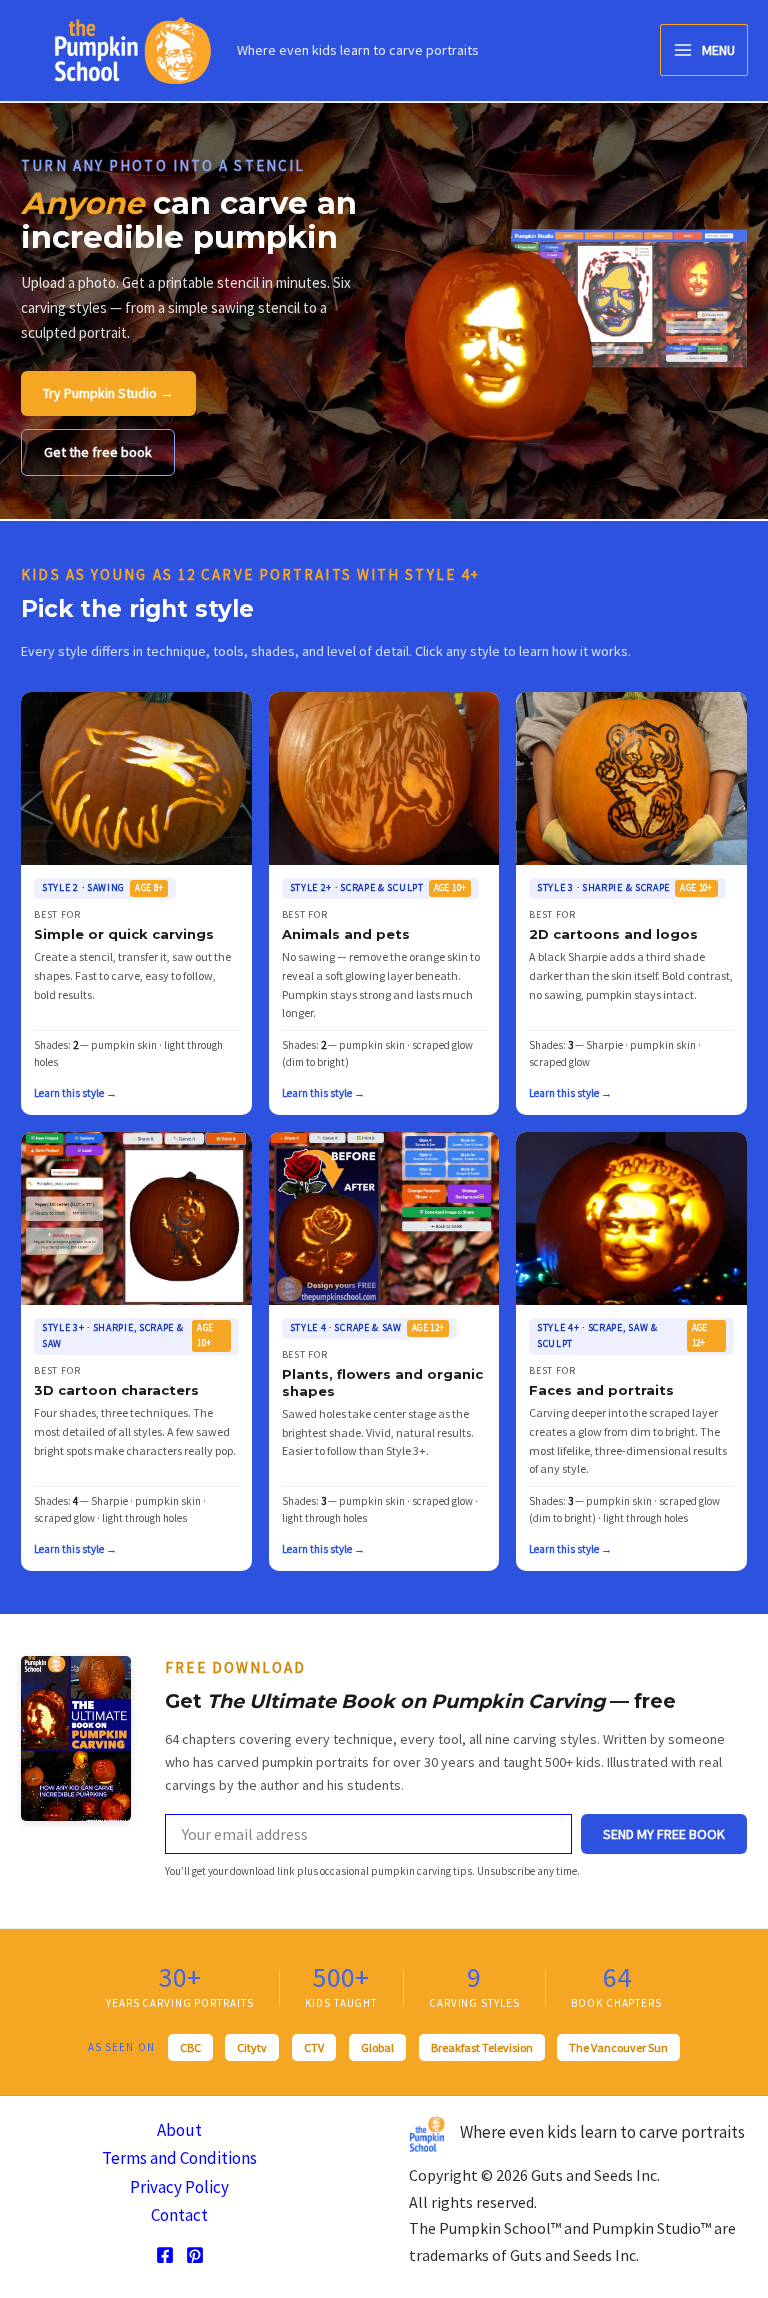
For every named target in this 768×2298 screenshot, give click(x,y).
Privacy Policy (179, 2187)
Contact (179, 2215)
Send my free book (664, 1834)
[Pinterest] (195, 2255)
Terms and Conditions (179, 2158)
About (179, 2130)
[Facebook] (165, 2255)
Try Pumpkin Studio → (108, 393)
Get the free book (98, 452)
